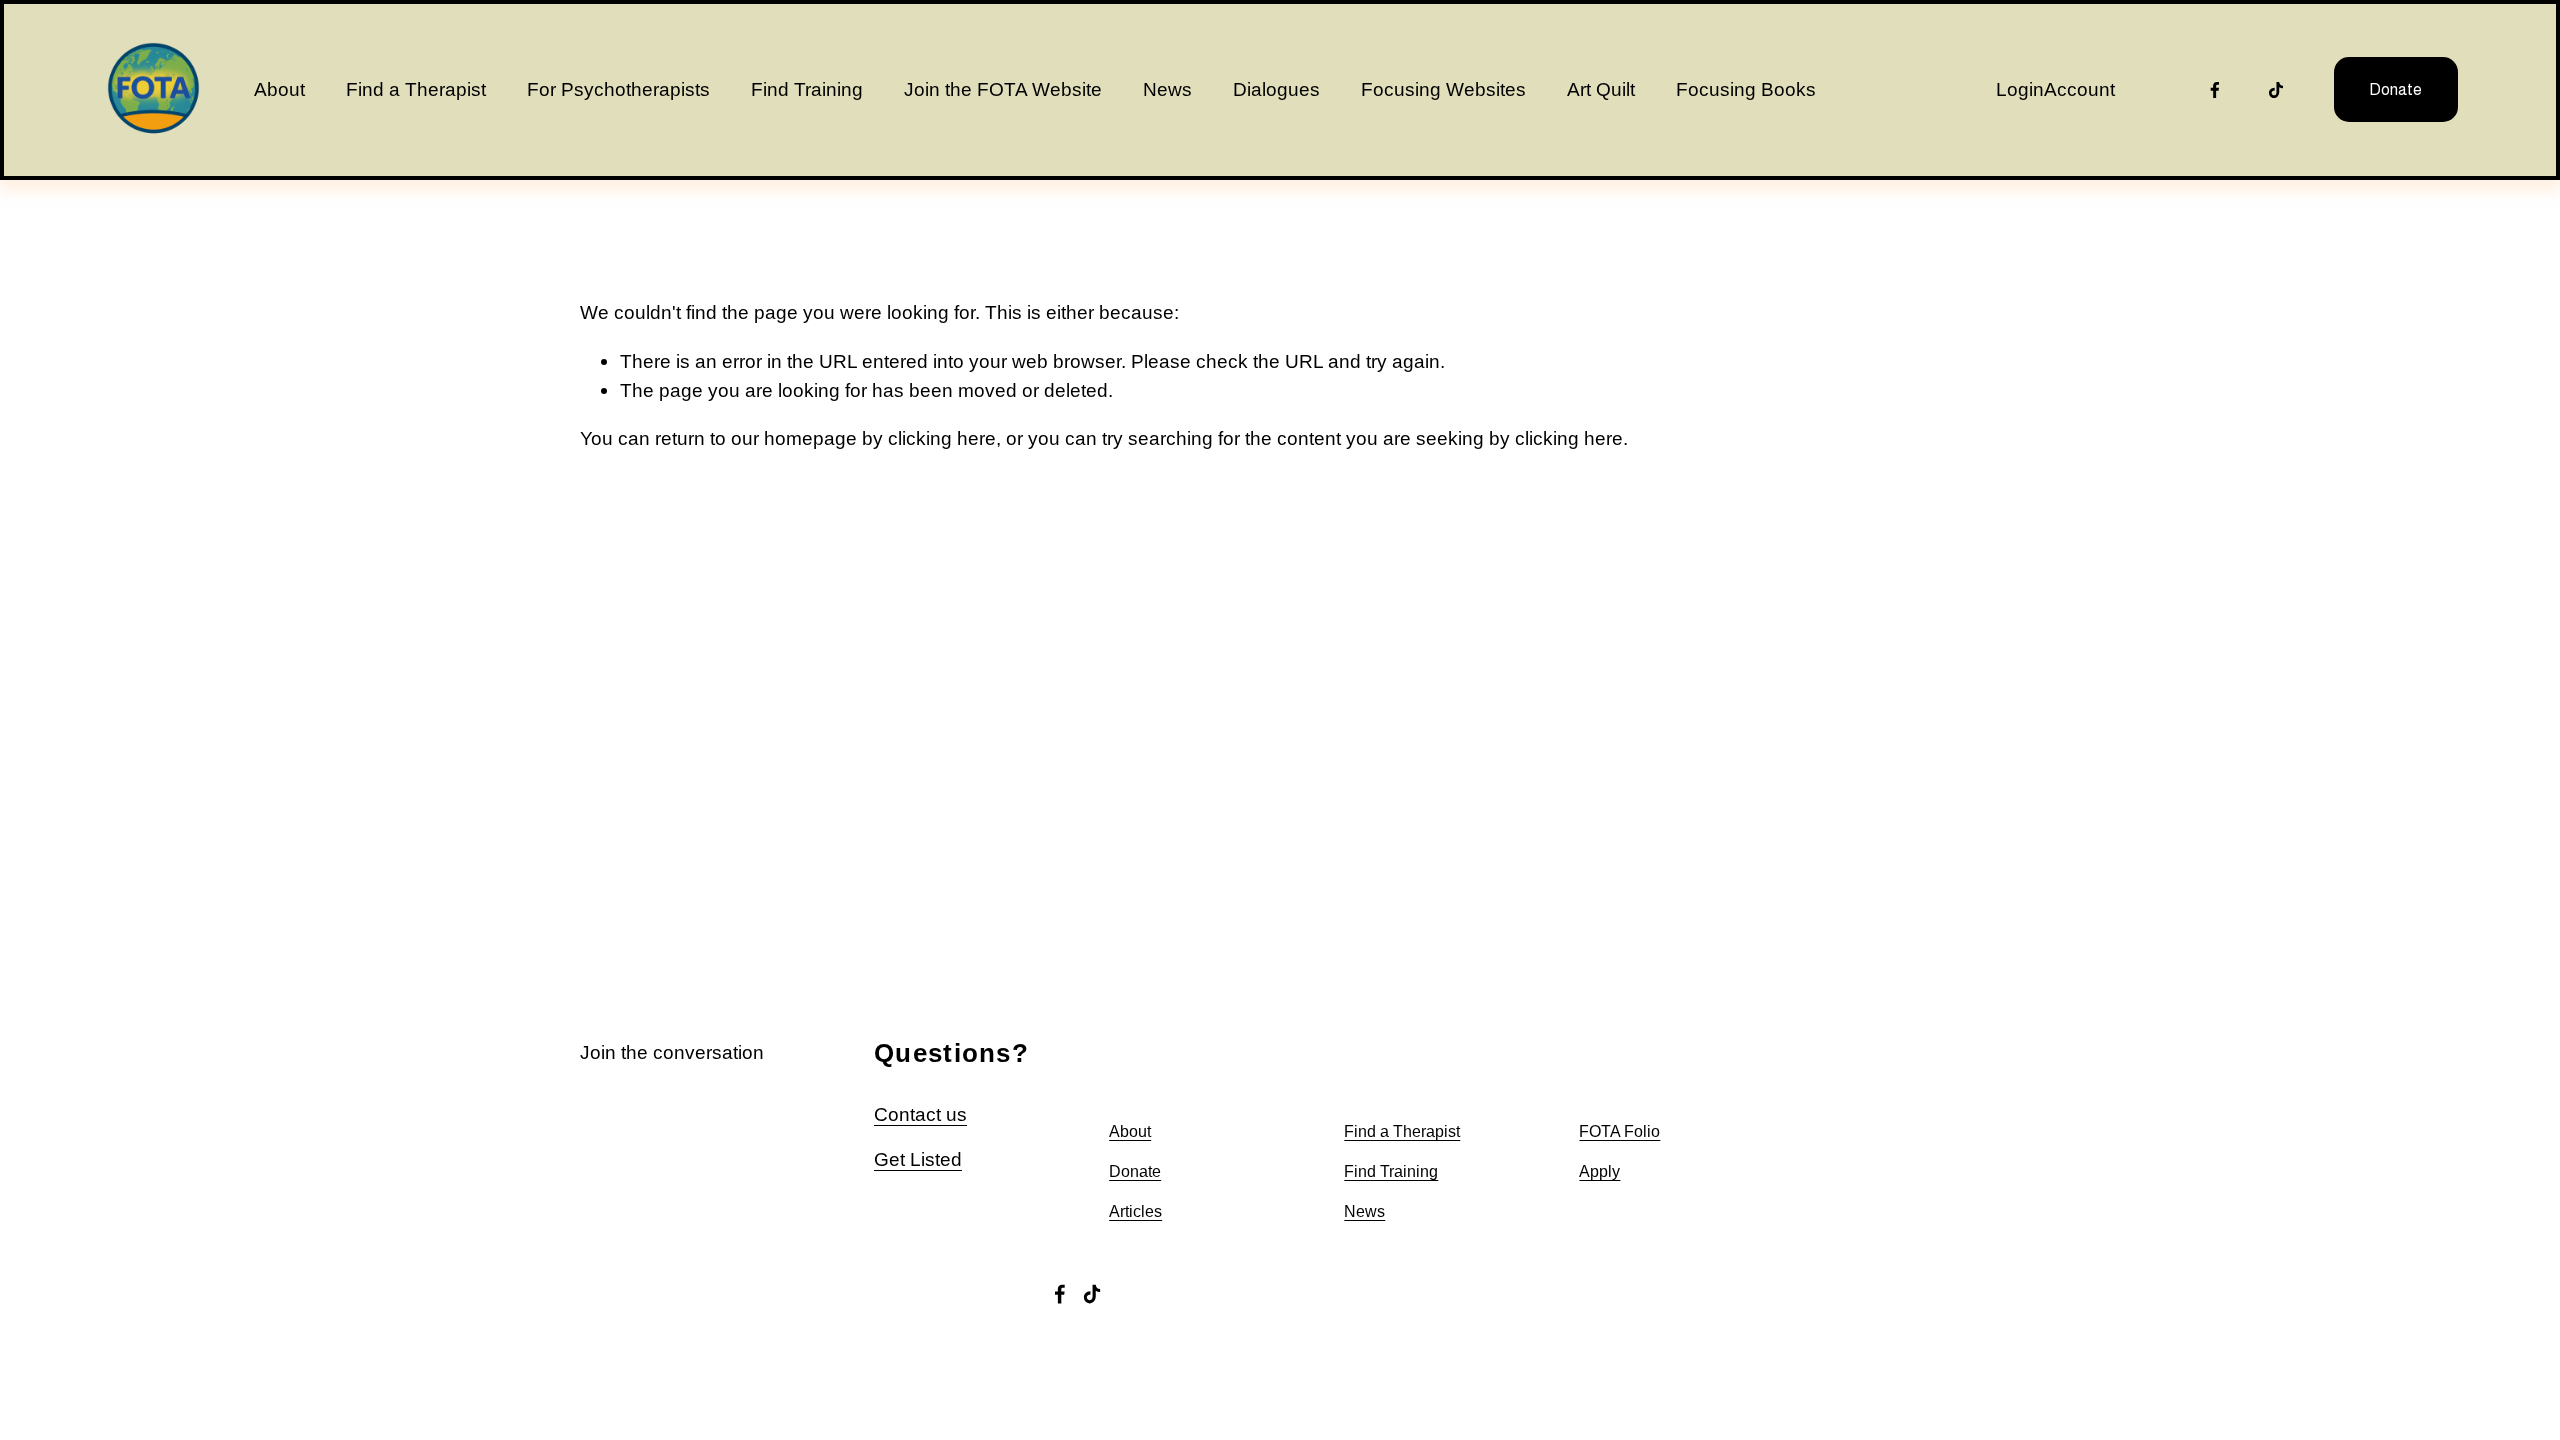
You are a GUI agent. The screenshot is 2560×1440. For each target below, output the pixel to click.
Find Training (807, 89)
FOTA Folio (1619, 1131)
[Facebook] (2215, 90)
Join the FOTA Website (1003, 89)
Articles (1135, 1211)
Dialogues (1276, 89)
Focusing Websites (1443, 89)
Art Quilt (1601, 89)
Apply (1599, 1171)
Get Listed (918, 1159)
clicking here (942, 438)
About (279, 89)
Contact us (920, 1114)
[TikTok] (2276, 90)
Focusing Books (1746, 89)
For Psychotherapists (618, 89)
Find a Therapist (416, 89)
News (1167, 89)
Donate (2395, 89)
